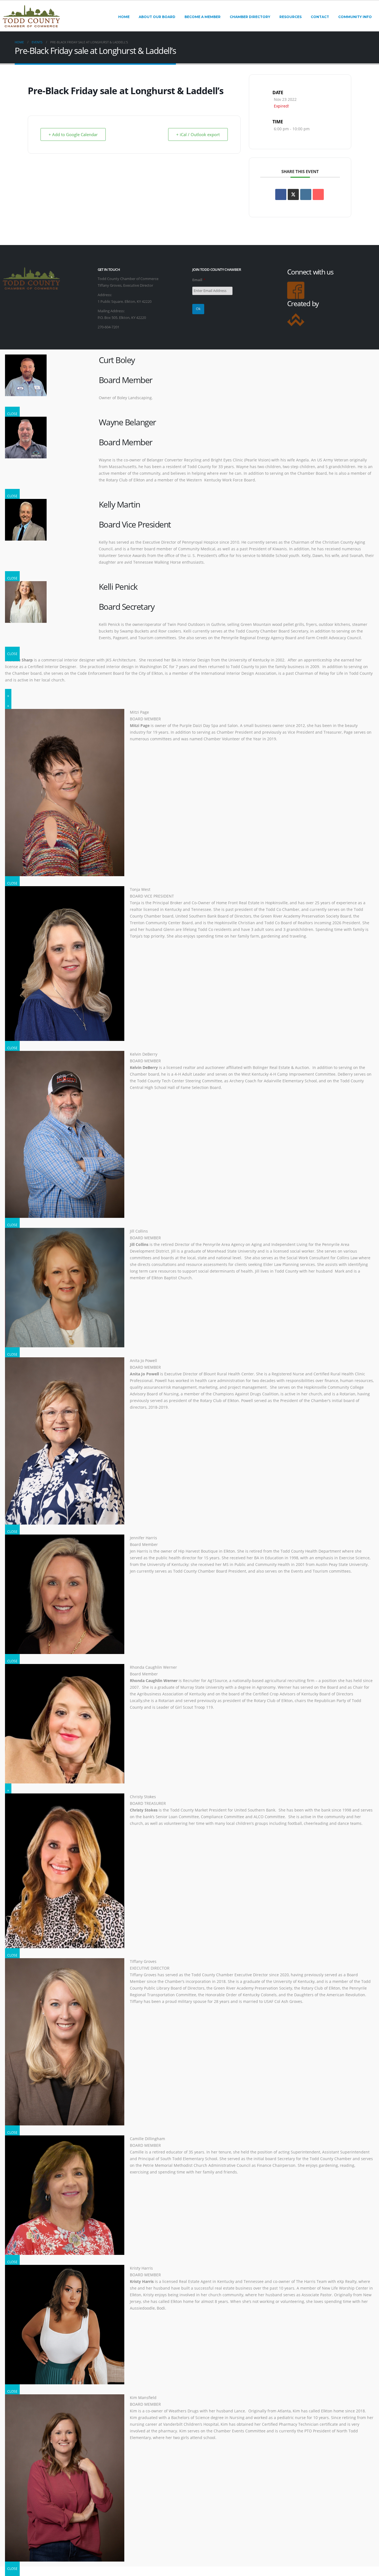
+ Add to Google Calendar (73, 134)
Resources (290, 17)
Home (124, 17)
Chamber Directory (250, 17)
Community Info (355, 17)
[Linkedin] (306, 194)
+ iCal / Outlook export (198, 134)
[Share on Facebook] (281, 194)
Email (199, 280)
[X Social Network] (293, 194)
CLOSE (12, 414)
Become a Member (203, 17)
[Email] (318, 194)
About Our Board (157, 17)
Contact (320, 17)
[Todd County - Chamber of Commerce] (31, 16)
